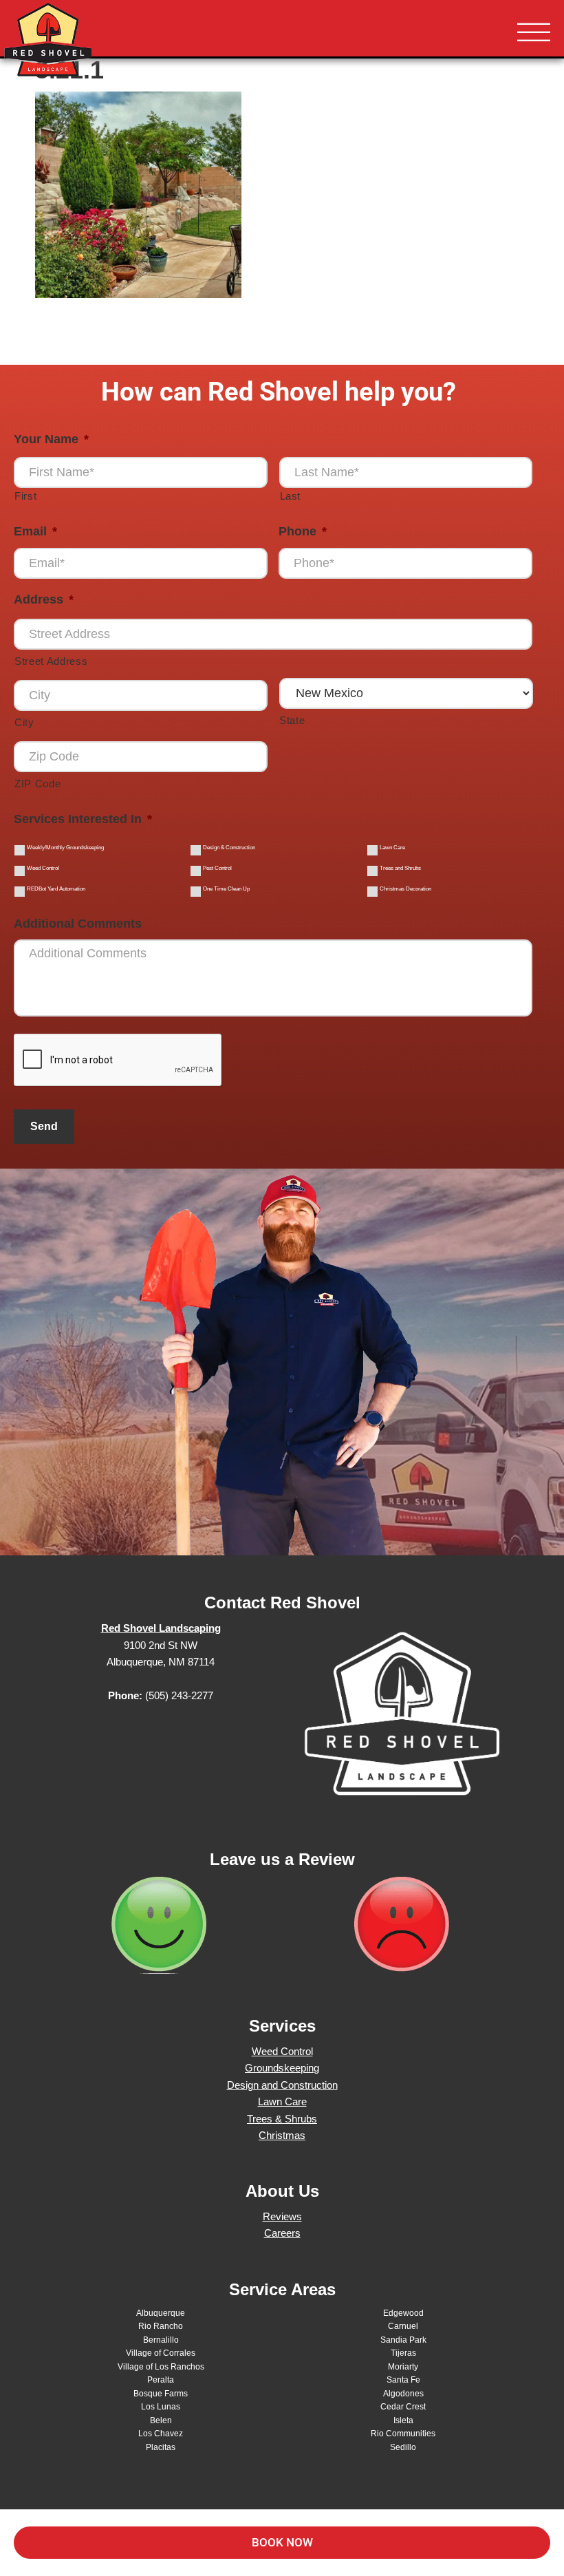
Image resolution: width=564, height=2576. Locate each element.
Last (291, 496)
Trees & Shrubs (282, 2119)
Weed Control (43, 868)
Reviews (282, 2216)
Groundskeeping (282, 2068)
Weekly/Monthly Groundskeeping (65, 848)
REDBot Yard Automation (56, 889)
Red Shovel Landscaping (89, 41)
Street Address (51, 661)
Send (44, 1126)
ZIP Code (37, 784)
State (292, 721)
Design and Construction (282, 2085)
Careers (282, 2233)
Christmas (282, 2135)
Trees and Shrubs (400, 868)
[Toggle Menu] (534, 33)
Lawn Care (392, 848)
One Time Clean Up (226, 889)
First (25, 496)
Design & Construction (229, 848)
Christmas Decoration (405, 889)
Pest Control (217, 868)
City (24, 723)
